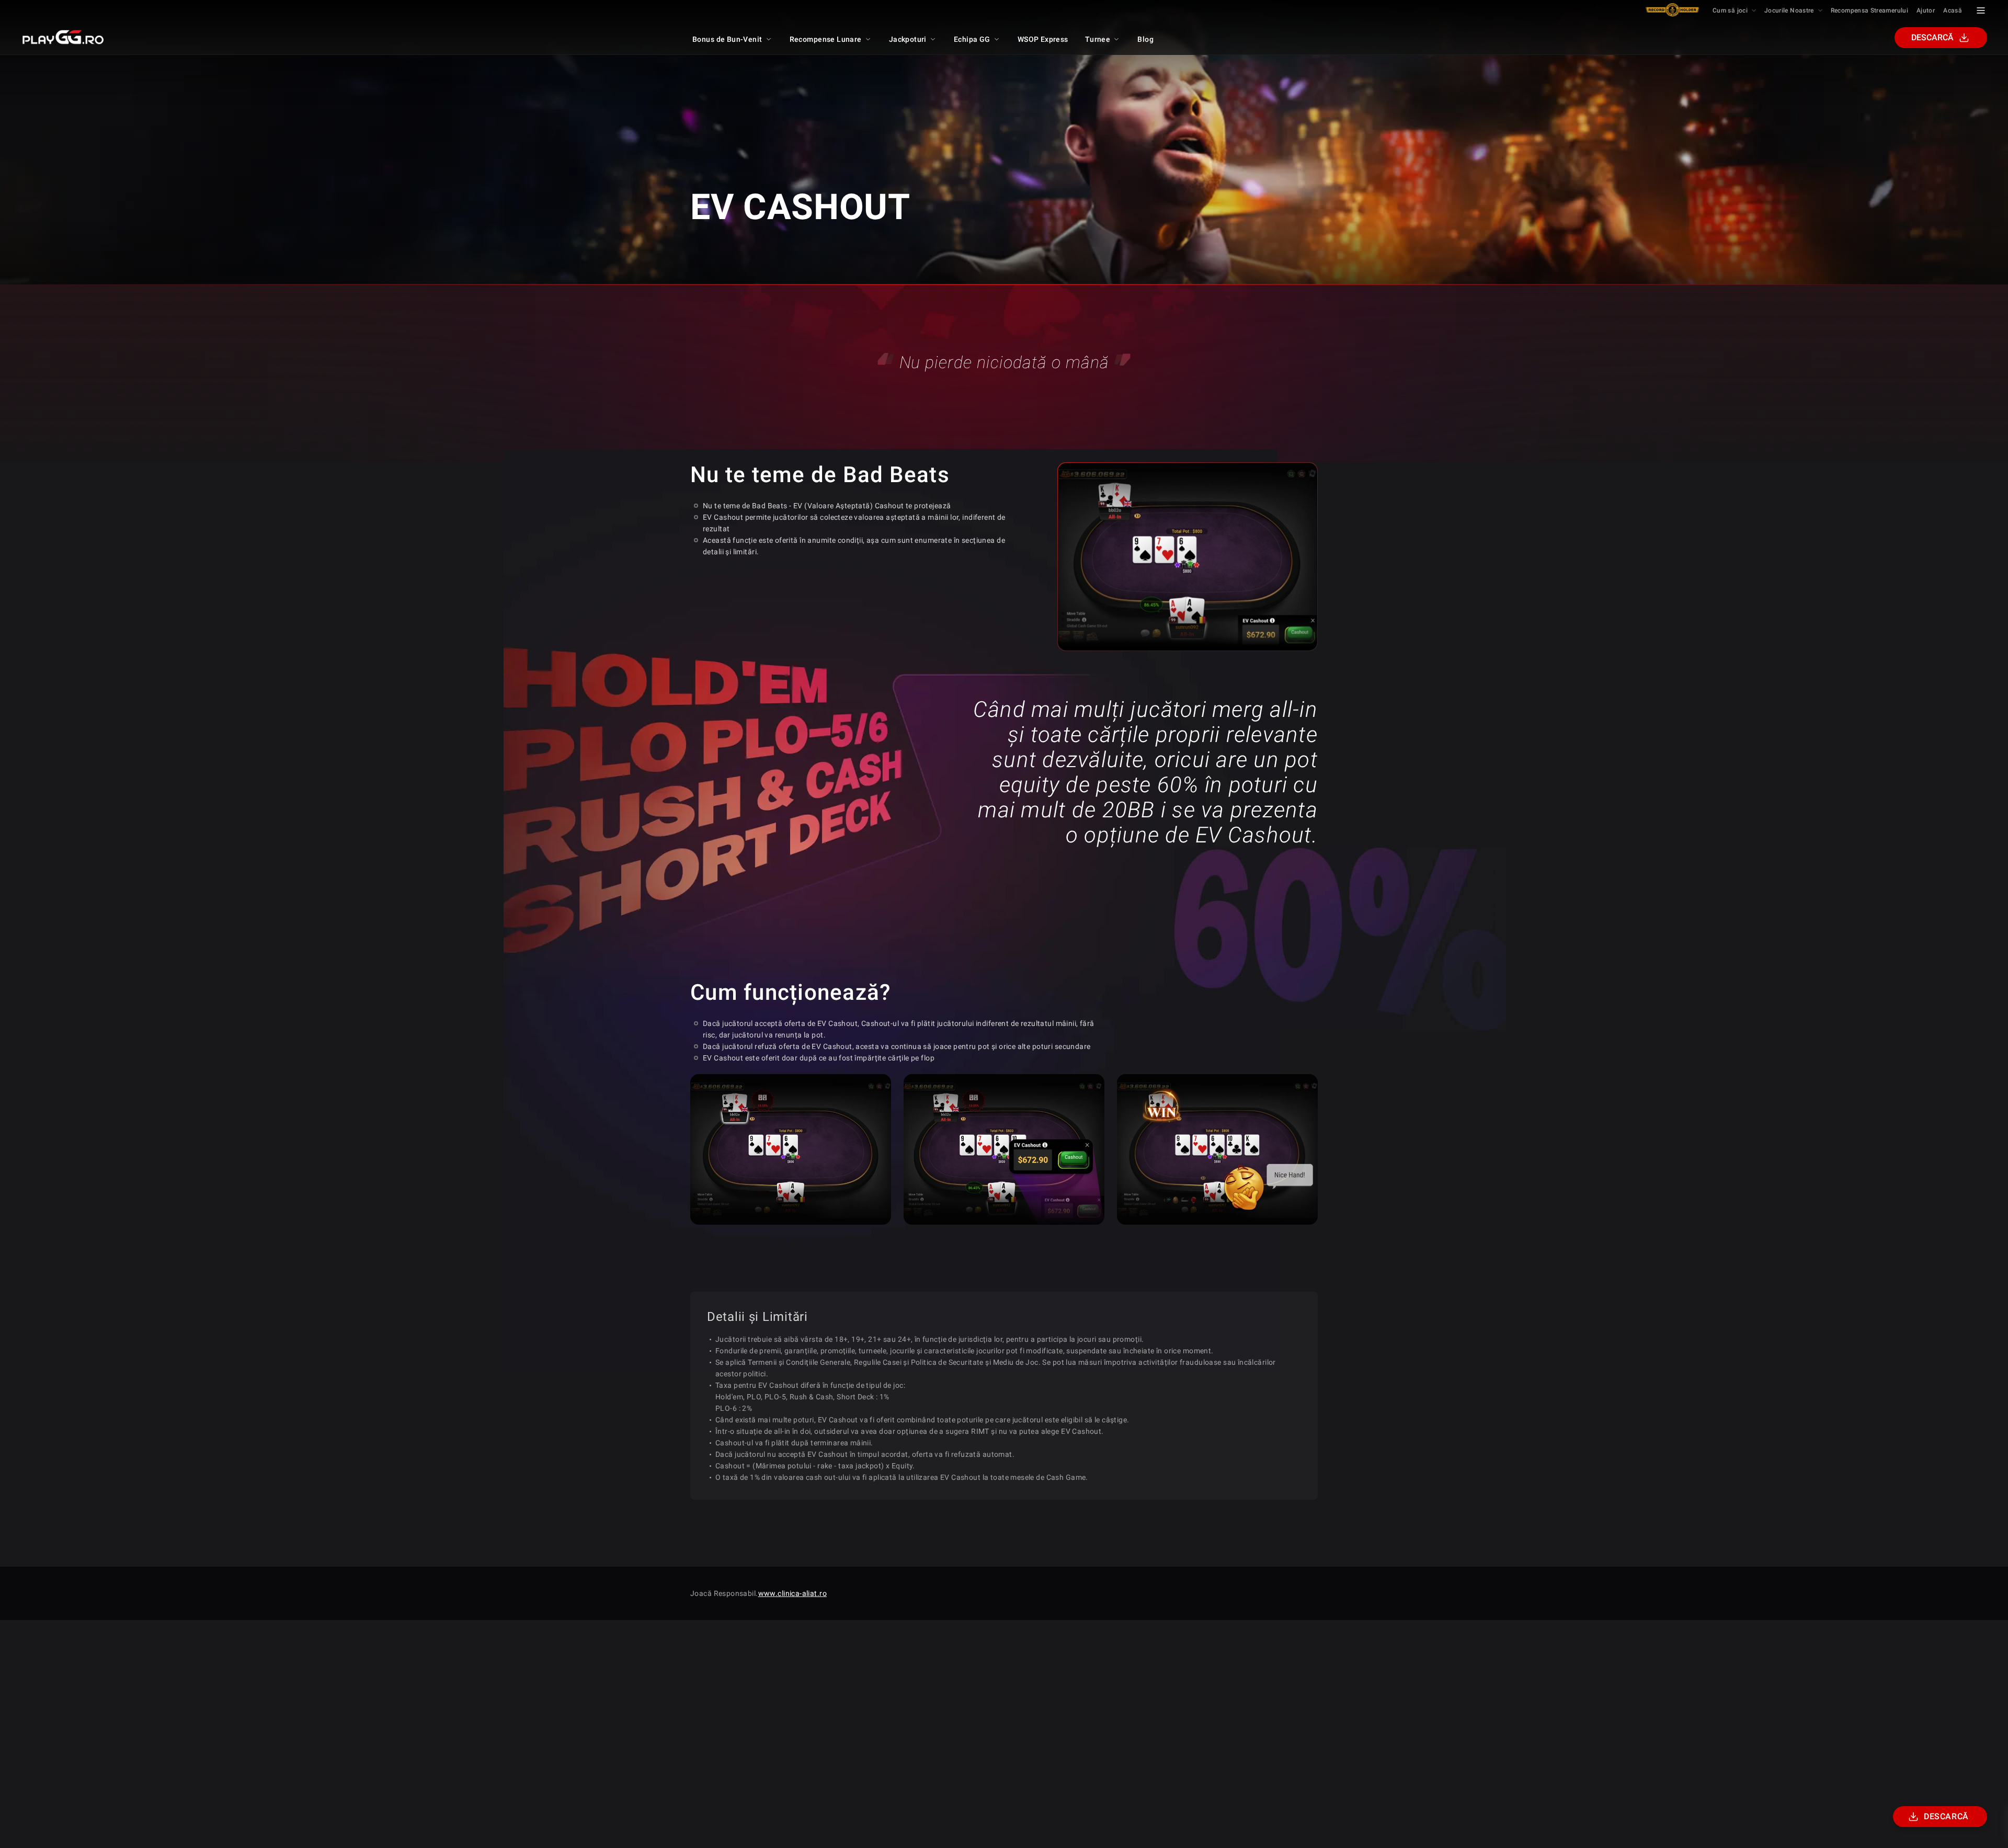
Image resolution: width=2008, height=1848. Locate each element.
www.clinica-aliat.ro (792, 1593)
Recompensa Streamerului (1869, 10)
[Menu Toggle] (1981, 10)
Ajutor (1926, 10)
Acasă (1953, 10)
